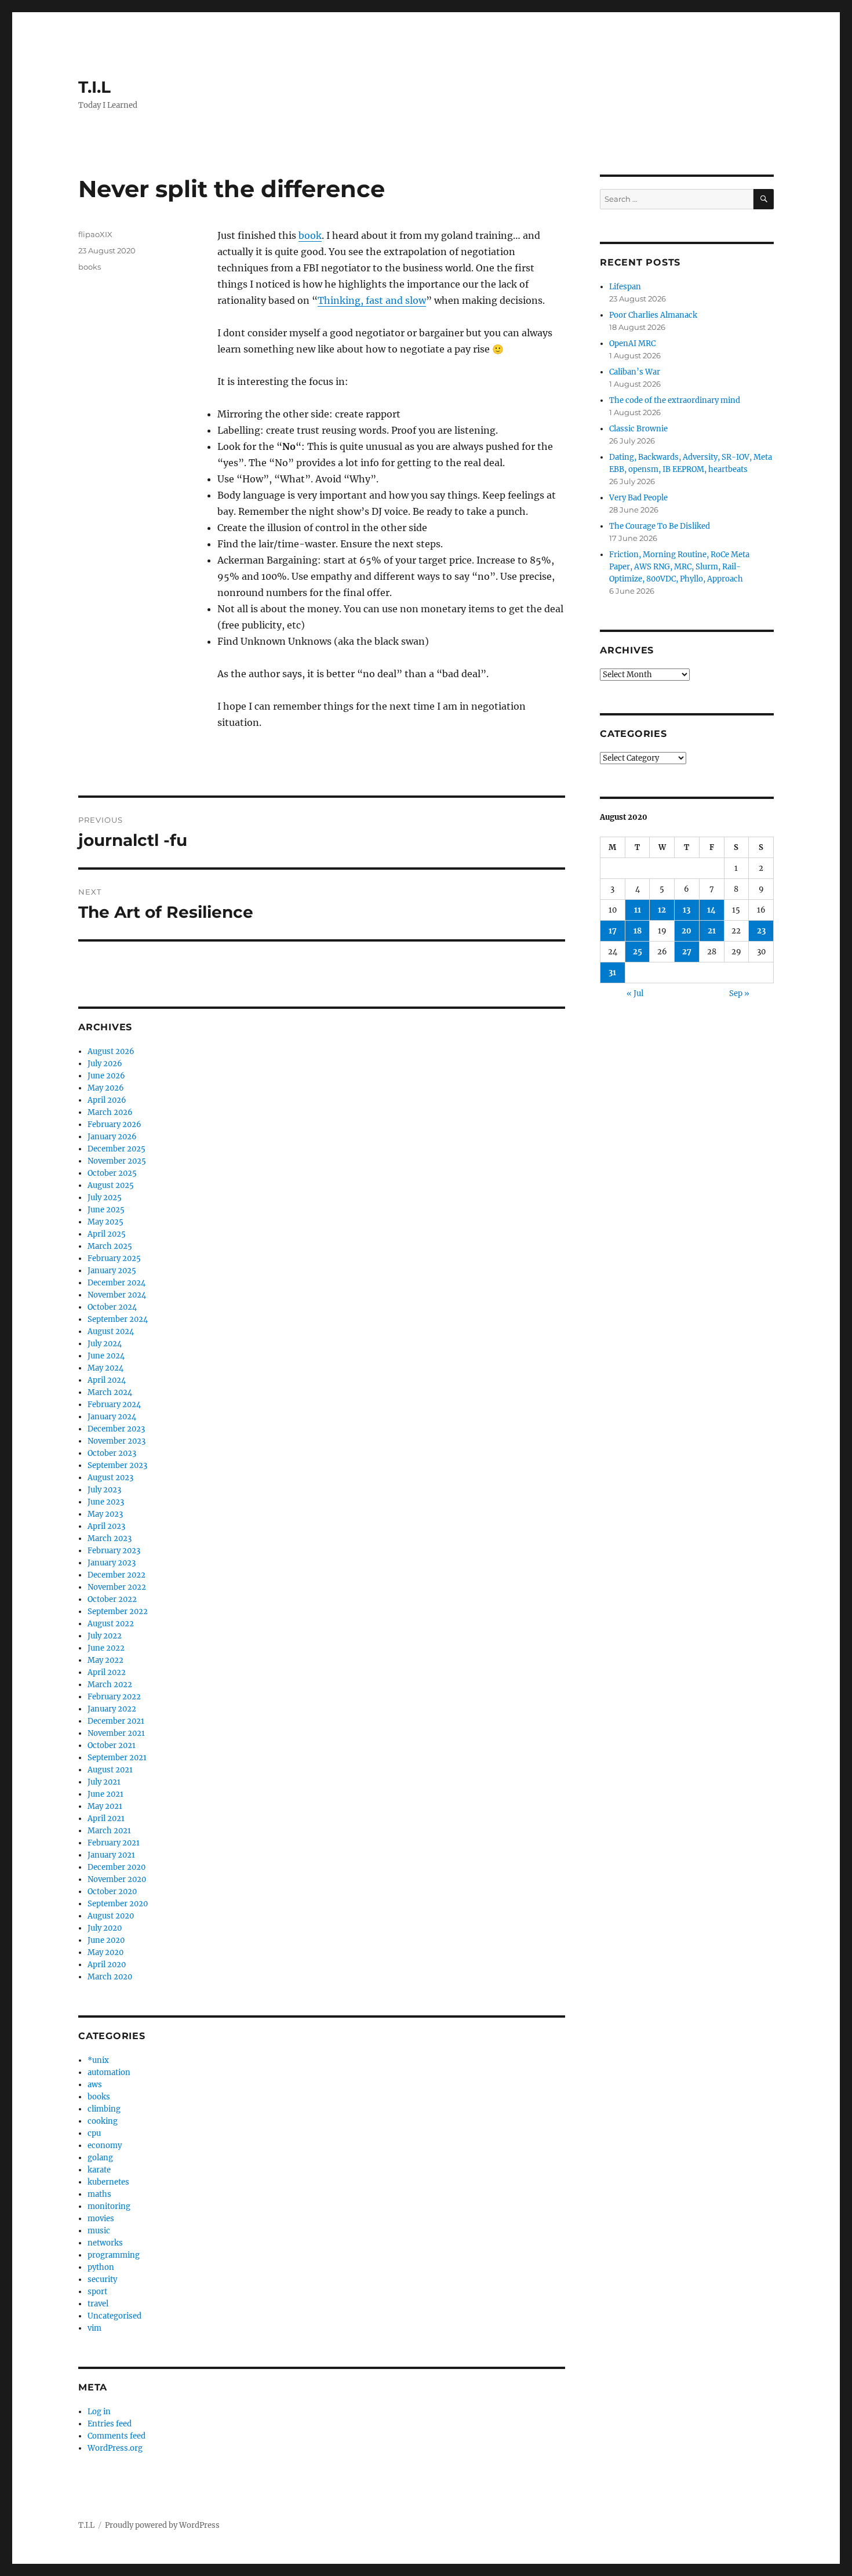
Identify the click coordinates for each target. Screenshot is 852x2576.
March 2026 (110, 1112)
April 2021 (106, 1819)
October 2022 (112, 1599)
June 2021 (105, 1794)
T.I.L (94, 87)
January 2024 (112, 1417)
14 (711, 910)
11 (638, 910)
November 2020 (117, 1879)
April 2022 (107, 1672)
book (310, 235)
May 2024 (105, 1368)
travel (98, 2304)
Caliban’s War (635, 372)
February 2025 (114, 1258)
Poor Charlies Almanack (653, 315)
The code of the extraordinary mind (675, 400)
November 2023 (116, 1441)
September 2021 (117, 1758)
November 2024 (117, 1295)
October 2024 (112, 1307)
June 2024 (106, 1356)
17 (613, 931)
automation (109, 2072)
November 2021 (116, 1733)
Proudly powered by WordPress (162, 2525)
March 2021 (109, 1831)
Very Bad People (638, 498)
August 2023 (110, 1478)
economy (105, 2146)
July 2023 (104, 1490)
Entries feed (110, 2424)
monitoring (109, 2206)
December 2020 (116, 1867)
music (99, 2231)
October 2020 (112, 1892)
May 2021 (105, 1806)
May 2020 (105, 1952)
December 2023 (116, 1429)
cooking (103, 2121)
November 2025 (117, 1161)
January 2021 (111, 1855)
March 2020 (110, 1977)
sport (97, 2292)
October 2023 (112, 1453)
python (101, 2267)
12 (662, 910)
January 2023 (112, 1563)
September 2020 (118, 1904)
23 (761, 931)
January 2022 (112, 1709)
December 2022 (116, 1575)
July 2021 (104, 1782)
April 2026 (107, 1100)
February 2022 (114, 1697)
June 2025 (106, 1210)
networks (105, 2243)
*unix (98, 2060)
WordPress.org (115, 2448)
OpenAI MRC (632, 344)
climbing (104, 2109)
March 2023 (110, 1538)
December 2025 (116, 1149)
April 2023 (106, 1526)
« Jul (635, 993)
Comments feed (116, 2436)
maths (99, 2194)
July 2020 (105, 1928)
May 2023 (105, 1514)
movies (101, 2219)
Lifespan (625, 287)
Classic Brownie (638, 429)
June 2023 (106, 1502)
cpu (94, 2133)
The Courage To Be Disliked (660, 526)
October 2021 (112, 1745)
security (102, 2279)
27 (687, 952)
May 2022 (105, 1660)
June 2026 (106, 1076)
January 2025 (112, 1271)
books (90, 267)
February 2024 (114, 1405)
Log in (99, 2412)
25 (638, 952)
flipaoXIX (95, 234)
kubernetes (108, 2182)
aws (95, 2085)
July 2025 (105, 1198)
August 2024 (111, 1331)
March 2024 (110, 1392)
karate (99, 2170)
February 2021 (114, 1843)
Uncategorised (114, 2316)
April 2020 (107, 1965)
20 (687, 931)
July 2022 (105, 1636)
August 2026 (111, 1051)
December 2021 (116, 1721)
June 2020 (106, 1940)
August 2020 (111, 1916)
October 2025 (112, 1173)
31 (612, 973)
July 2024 (105, 1344)
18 (638, 931)
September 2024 (118, 1319)
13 (687, 910)
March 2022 (110, 1685)
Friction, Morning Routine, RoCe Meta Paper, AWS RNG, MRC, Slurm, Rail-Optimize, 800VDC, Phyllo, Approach (679, 567)
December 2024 (116, 1283)
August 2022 (111, 1624)
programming (114, 2255)
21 (712, 931)
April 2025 (107, 1234)
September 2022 (118, 1612)
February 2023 (114, 1551)
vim (94, 2328)
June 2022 (106, 1648)
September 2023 (117, 1465)
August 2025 (111, 1185)
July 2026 (105, 1064)
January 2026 (112, 1137)
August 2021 (110, 1770)
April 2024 (107, 1380)
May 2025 (105, 1222)
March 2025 (110, 1246)
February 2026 (114, 1124)
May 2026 (106, 1088)
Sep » (739, 993)
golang (100, 2158)
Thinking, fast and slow (372, 300)
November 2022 (117, 1587)
